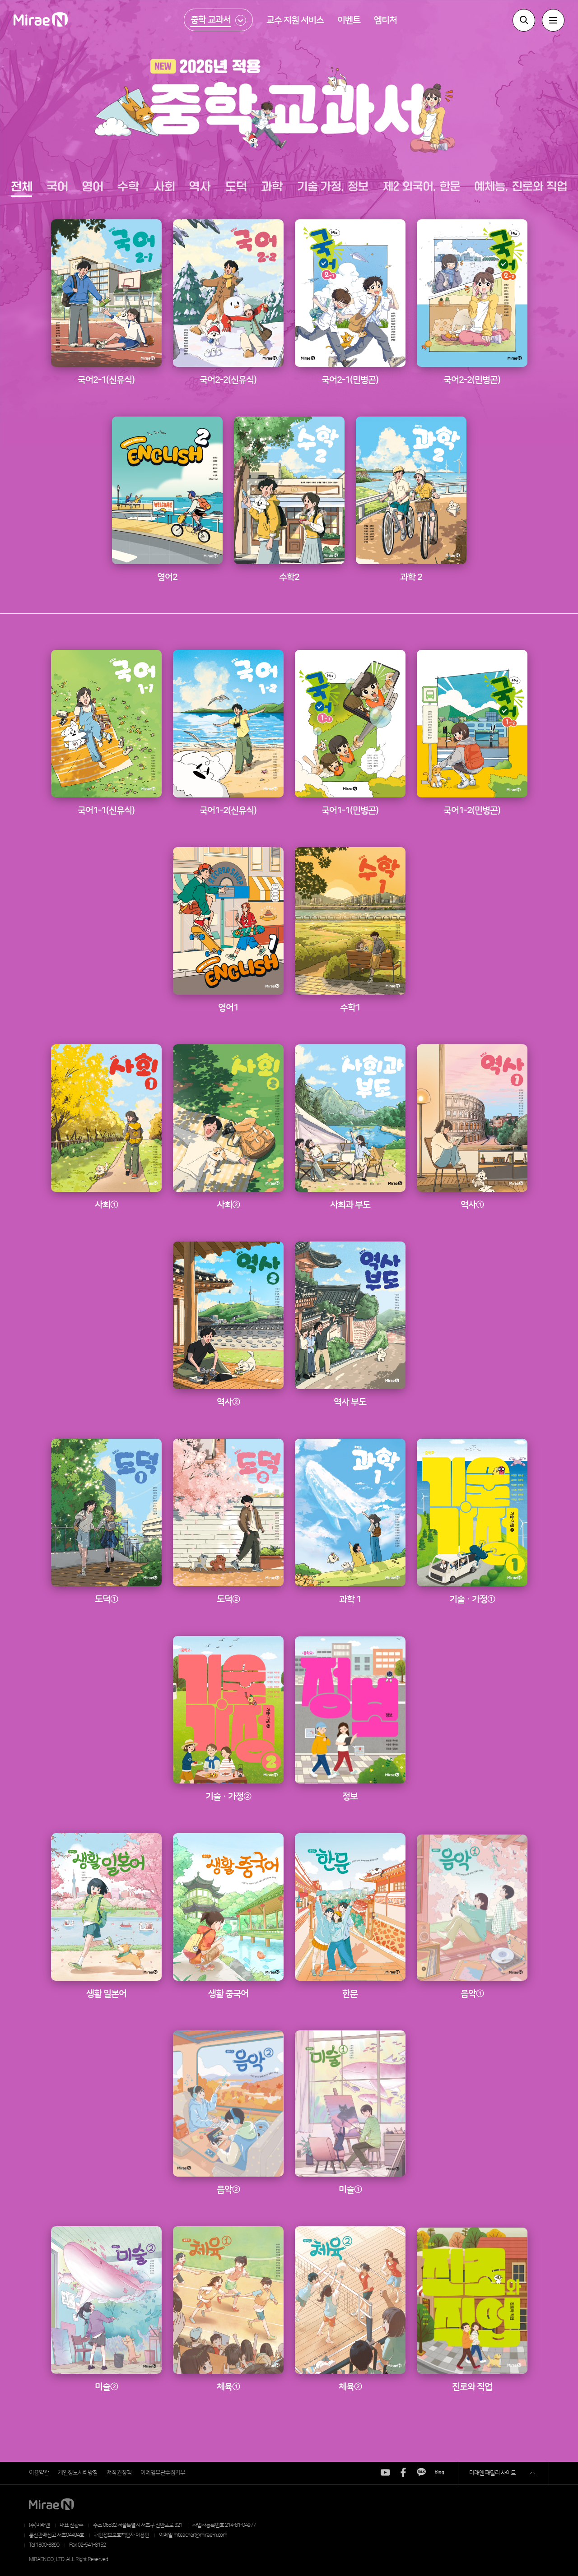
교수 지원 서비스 (295, 20)
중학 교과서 (211, 20)
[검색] (524, 20)
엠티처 (385, 20)
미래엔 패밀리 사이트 (492, 2473)
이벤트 (349, 20)
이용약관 (39, 2473)
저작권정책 (119, 2473)
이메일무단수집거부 (163, 2473)
